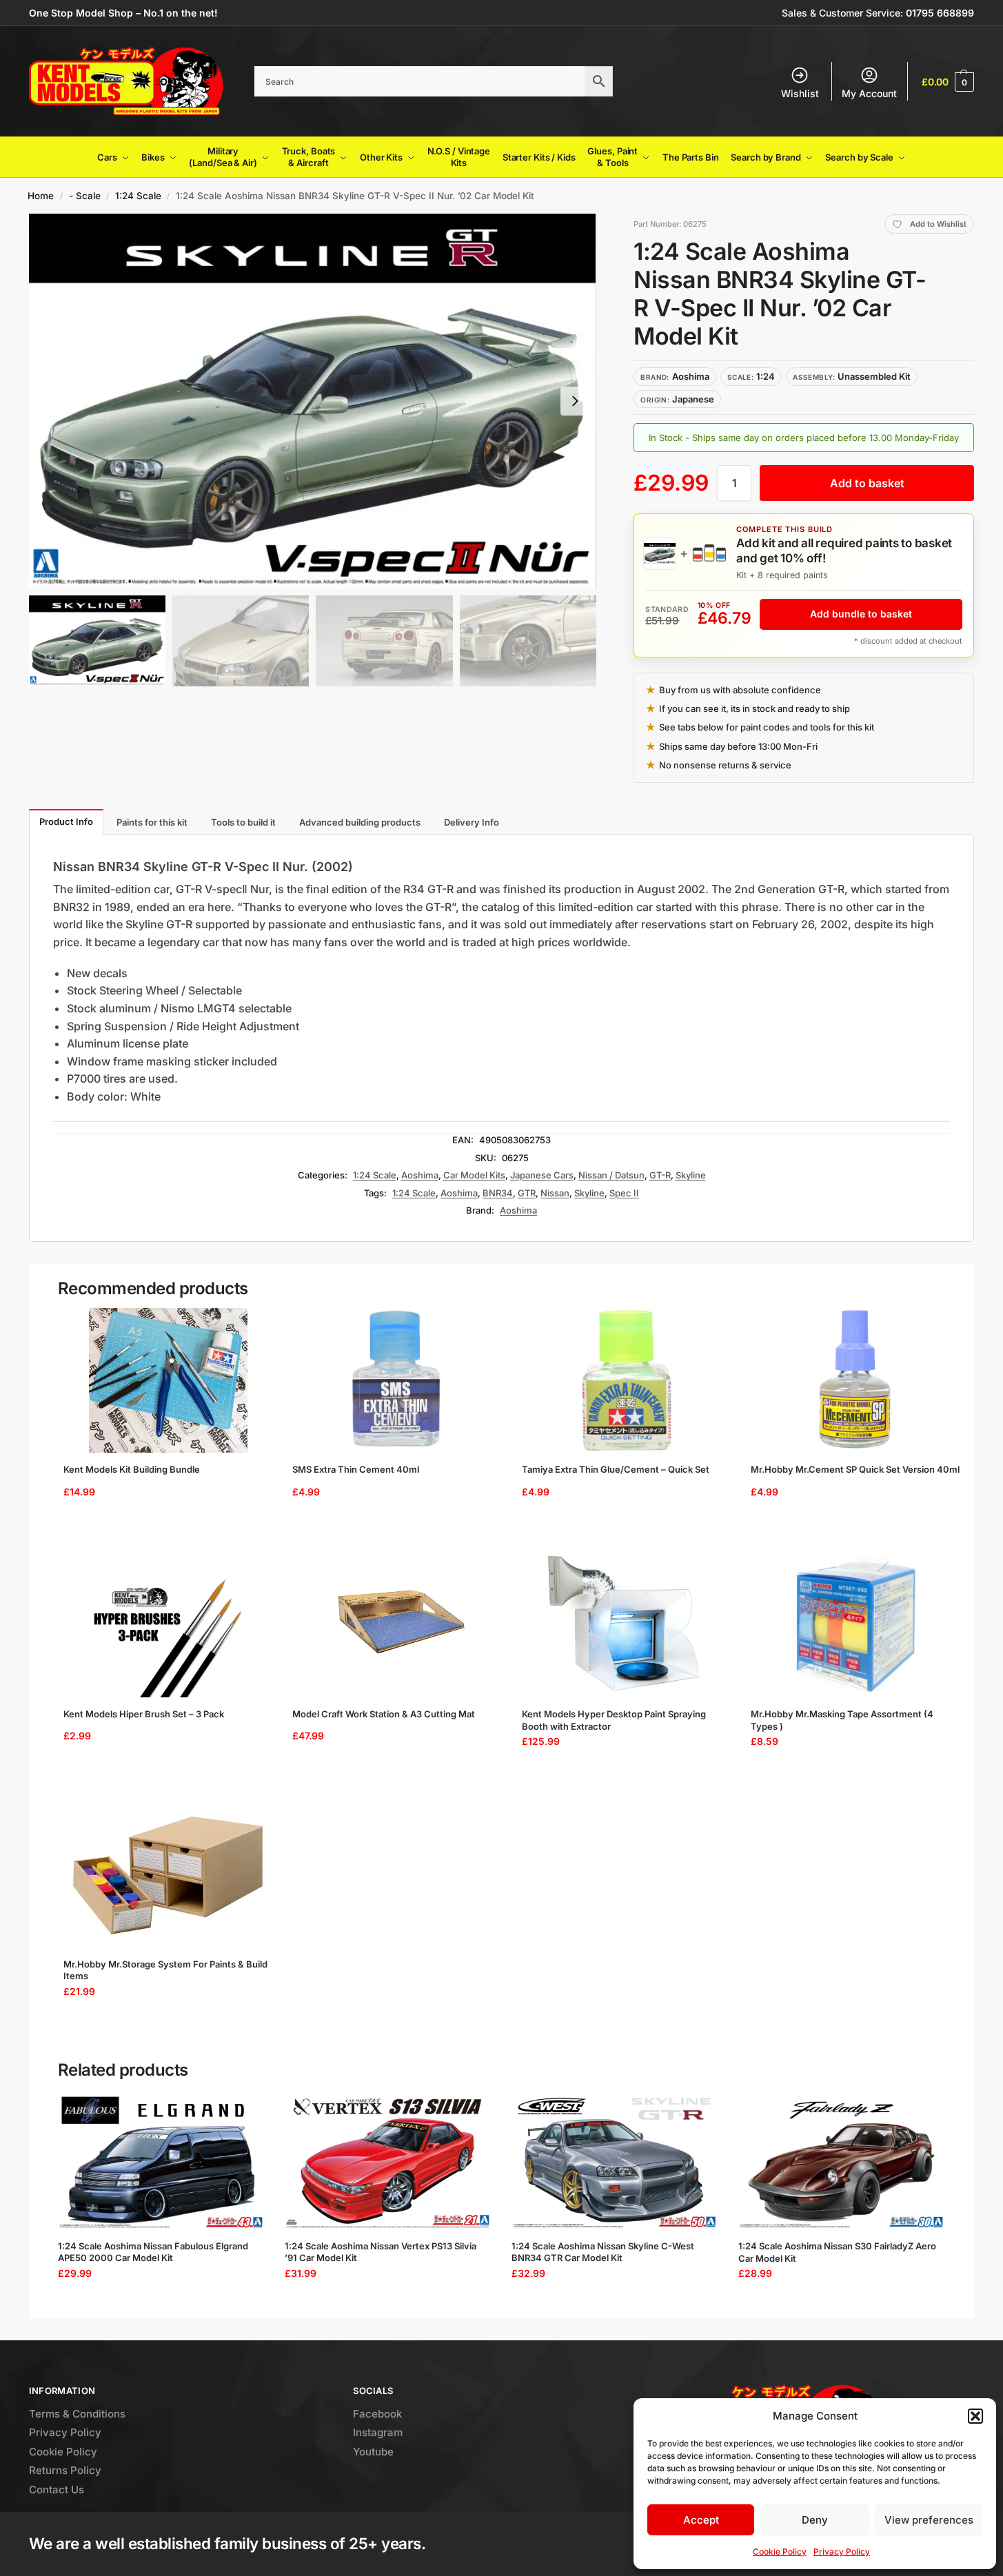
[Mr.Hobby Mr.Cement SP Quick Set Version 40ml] (855, 1380)
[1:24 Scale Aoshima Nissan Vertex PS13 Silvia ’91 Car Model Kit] (388, 2161)
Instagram (378, 2432)
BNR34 (498, 1193)
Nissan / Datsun (611, 1175)
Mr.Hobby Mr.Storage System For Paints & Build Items (165, 1970)
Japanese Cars (542, 1175)
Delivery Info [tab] (472, 822)
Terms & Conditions (77, 2414)
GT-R (660, 1175)
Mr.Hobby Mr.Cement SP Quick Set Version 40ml (855, 1469)
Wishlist (800, 93)
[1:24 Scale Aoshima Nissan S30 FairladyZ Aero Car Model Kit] (841, 2161)
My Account (869, 93)
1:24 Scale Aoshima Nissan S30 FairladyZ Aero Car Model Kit (837, 2252)
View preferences (929, 2520)
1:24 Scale (138, 196)
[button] (975, 2416)
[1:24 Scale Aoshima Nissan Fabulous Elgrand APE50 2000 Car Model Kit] (161, 2161)
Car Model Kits (474, 1175)
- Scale (85, 196)
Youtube (373, 2452)
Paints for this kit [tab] (152, 822)
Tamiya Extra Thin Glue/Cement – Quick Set (616, 1469)
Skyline (691, 1175)
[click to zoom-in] (313, 401)
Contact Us (57, 2490)
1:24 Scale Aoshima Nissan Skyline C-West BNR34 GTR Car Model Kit (603, 2252)
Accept (701, 2520)
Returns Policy (65, 2470)
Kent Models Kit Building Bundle (132, 1469)
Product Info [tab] (66, 821)
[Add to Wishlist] (251, 1325)
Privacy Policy (842, 2552)
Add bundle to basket (861, 614)
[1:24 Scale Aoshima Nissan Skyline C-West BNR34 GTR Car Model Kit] (615, 2161)
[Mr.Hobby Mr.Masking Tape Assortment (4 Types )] (855, 1625)
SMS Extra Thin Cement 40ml (356, 1469)
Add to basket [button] (163, 1526)
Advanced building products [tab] (360, 822)
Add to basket (867, 483)
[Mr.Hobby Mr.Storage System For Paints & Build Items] (168, 1875)
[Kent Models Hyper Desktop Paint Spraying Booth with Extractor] (627, 1625)
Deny (815, 2520)
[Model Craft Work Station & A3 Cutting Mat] (397, 1625)
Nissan (555, 1193)
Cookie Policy (780, 2552)
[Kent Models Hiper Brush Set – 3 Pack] (168, 1625)
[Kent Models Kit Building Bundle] (168, 1380)
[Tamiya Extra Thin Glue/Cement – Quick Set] (627, 1380)
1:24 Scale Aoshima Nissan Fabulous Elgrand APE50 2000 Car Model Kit (153, 2252)
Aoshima (420, 1175)
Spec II (624, 1193)
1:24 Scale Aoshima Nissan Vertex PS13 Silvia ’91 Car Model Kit (381, 2252)
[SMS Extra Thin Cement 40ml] (397, 1380)
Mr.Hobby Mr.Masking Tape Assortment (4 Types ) (842, 1720)
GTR (527, 1193)
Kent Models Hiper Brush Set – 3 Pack (144, 1714)
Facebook (377, 2414)
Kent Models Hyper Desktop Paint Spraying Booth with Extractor (614, 1720)
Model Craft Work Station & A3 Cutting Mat (384, 1714)
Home (41, 196)
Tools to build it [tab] (243, 822)
